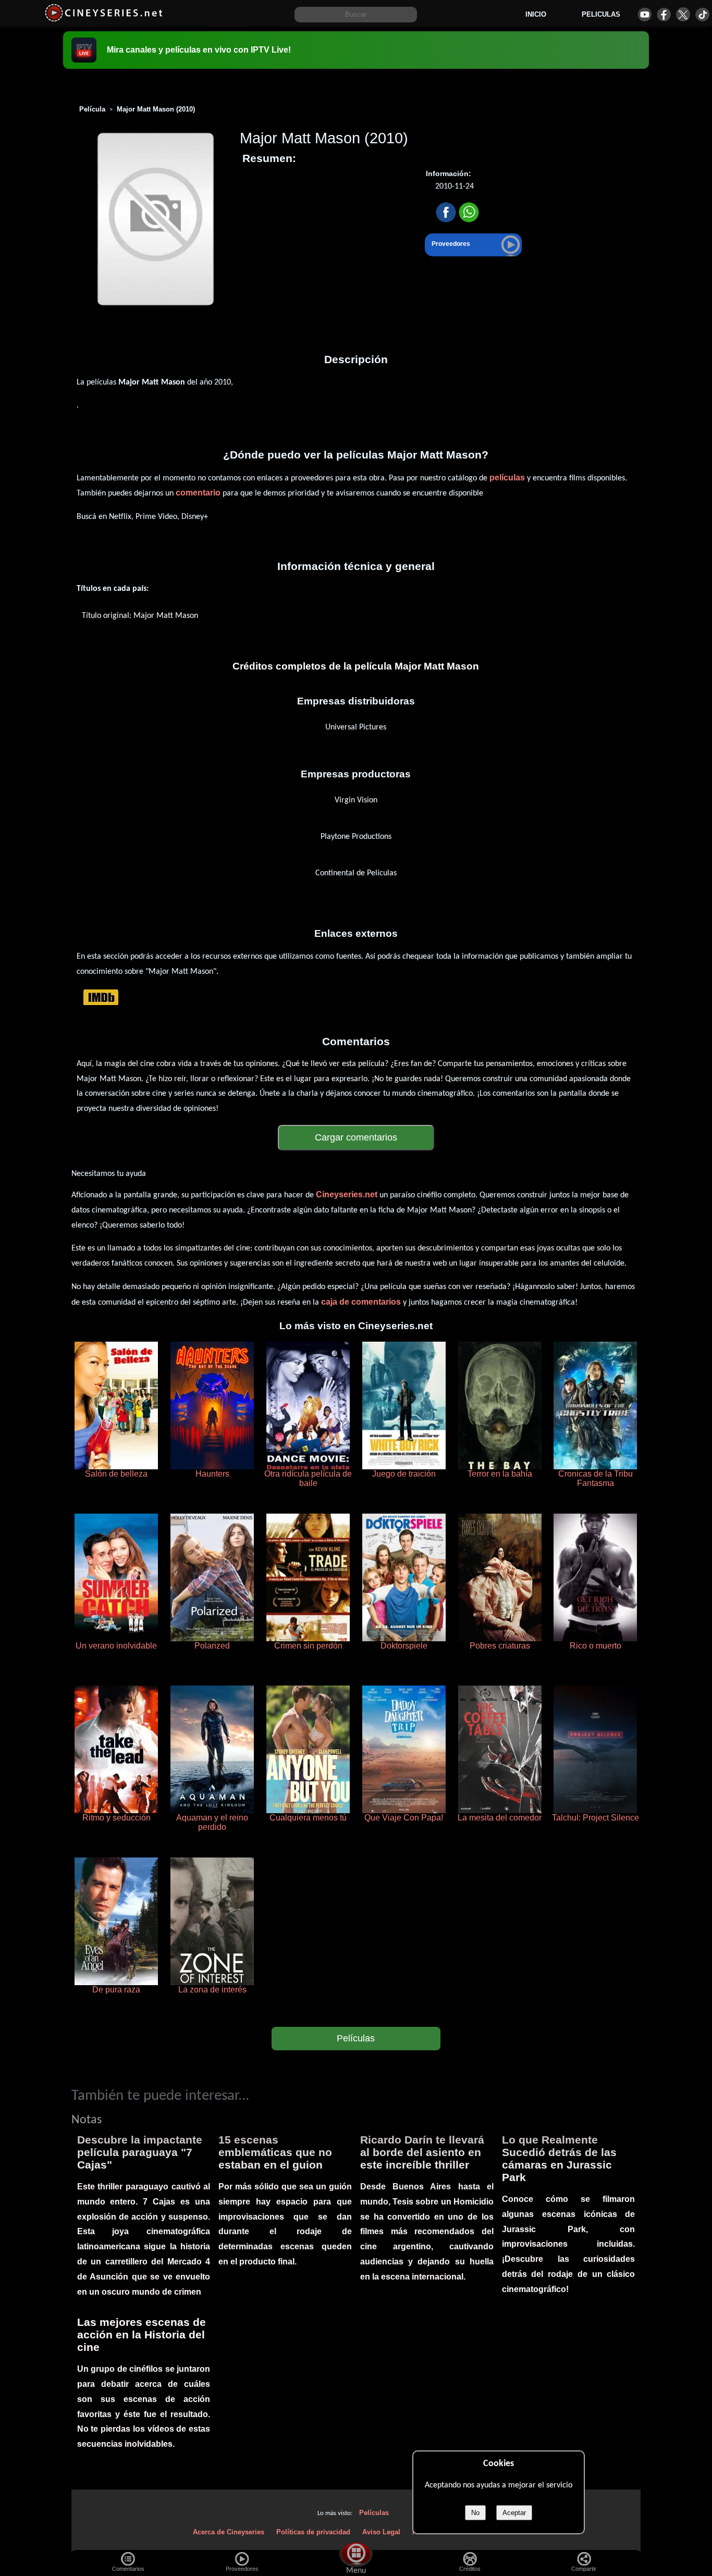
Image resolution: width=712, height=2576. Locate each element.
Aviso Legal (381, 2532)
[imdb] (101, 997)
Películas (356, 2038)
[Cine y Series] (103, 20)
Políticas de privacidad (313, 2532)
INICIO (536, 14)
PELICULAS (601, 14)
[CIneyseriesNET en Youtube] (645, 14)
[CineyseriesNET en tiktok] (702, 14)
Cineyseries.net (347, 1194)
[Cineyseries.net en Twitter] (683, 14)
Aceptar (514, 2513)
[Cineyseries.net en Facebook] (664, 14)
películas (507, 478)
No (475, 2513)
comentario (198, 493)
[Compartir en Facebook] (446, 213)
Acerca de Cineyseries (229, 2532)
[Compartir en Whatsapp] (469, 213)
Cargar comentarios (356, 1137)
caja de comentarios (361, 1302)
